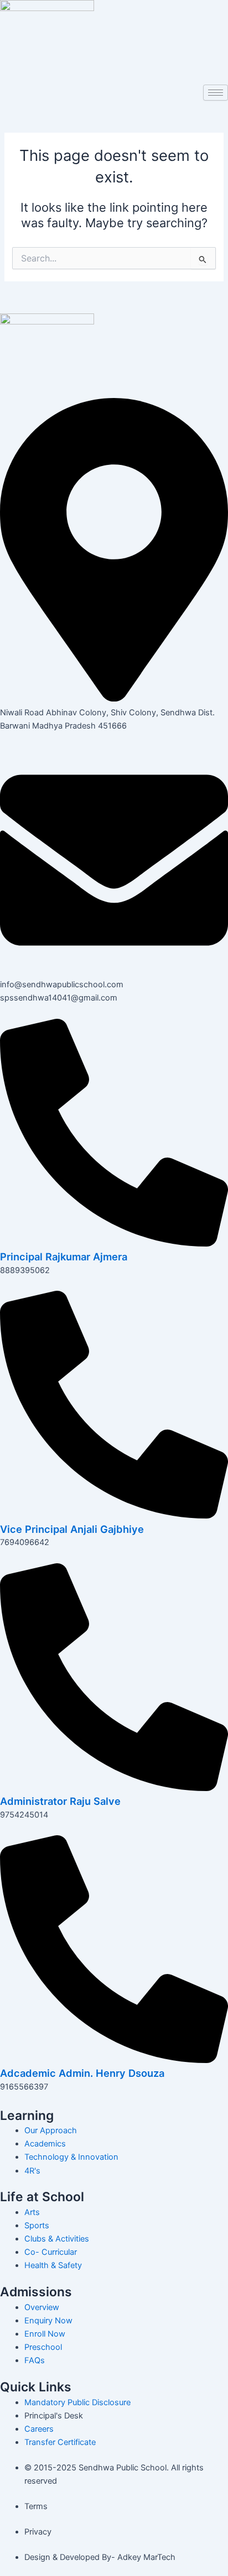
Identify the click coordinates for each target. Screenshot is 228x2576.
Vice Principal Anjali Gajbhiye (72, 1529)
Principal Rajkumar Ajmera (64, 1256)
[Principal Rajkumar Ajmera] (114, 1244)
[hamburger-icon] (216, 93)
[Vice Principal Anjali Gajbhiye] (114, 1516)
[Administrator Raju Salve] (114, 1788)
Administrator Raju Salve (60, 1801)
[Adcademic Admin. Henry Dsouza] (114, 2060)
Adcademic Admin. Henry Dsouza (82, 2073)
